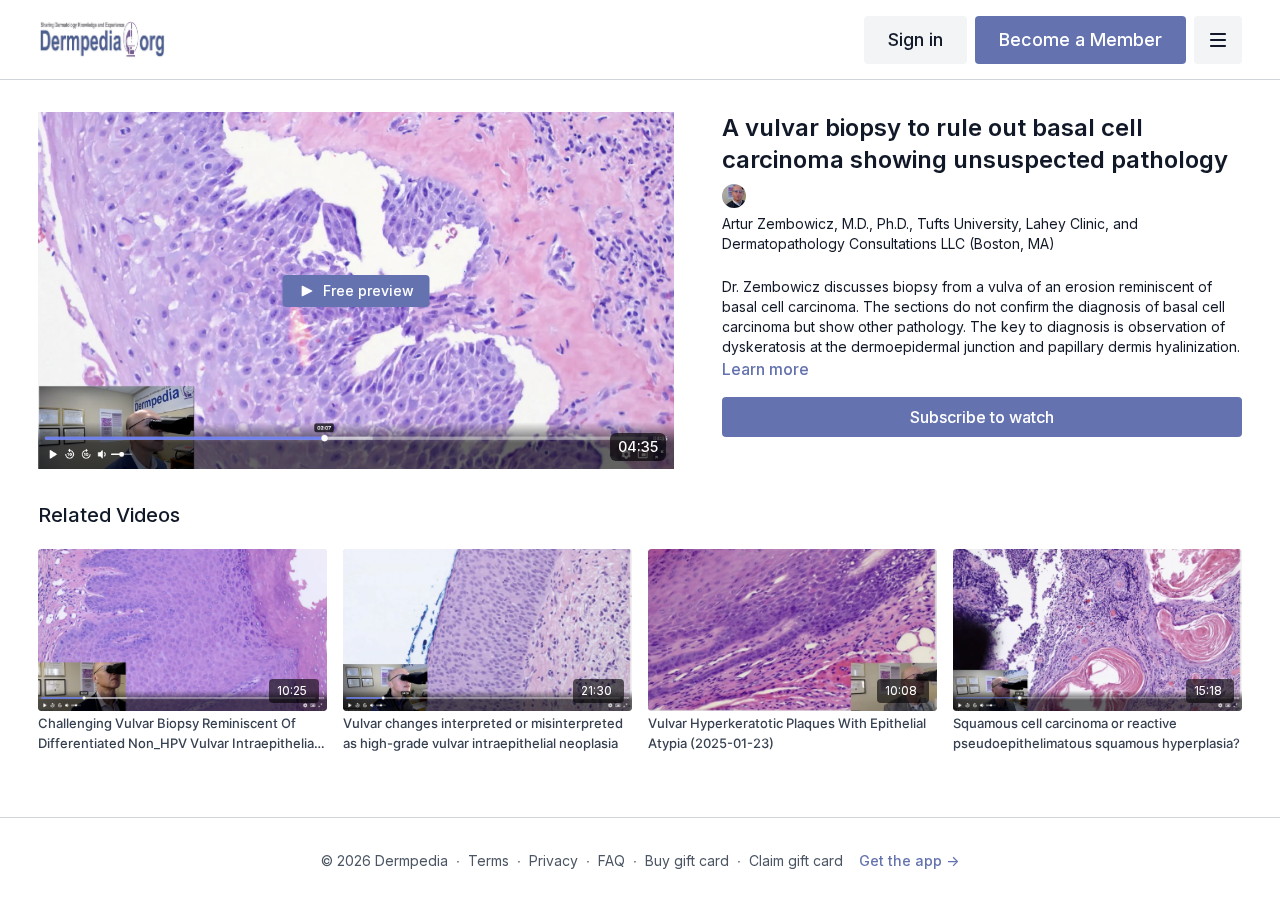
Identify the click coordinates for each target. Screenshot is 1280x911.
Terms (488, 860)
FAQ (611, 860)
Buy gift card (687, 860)
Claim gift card (796, 860)
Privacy (553, 860)
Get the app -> (909, 860)
